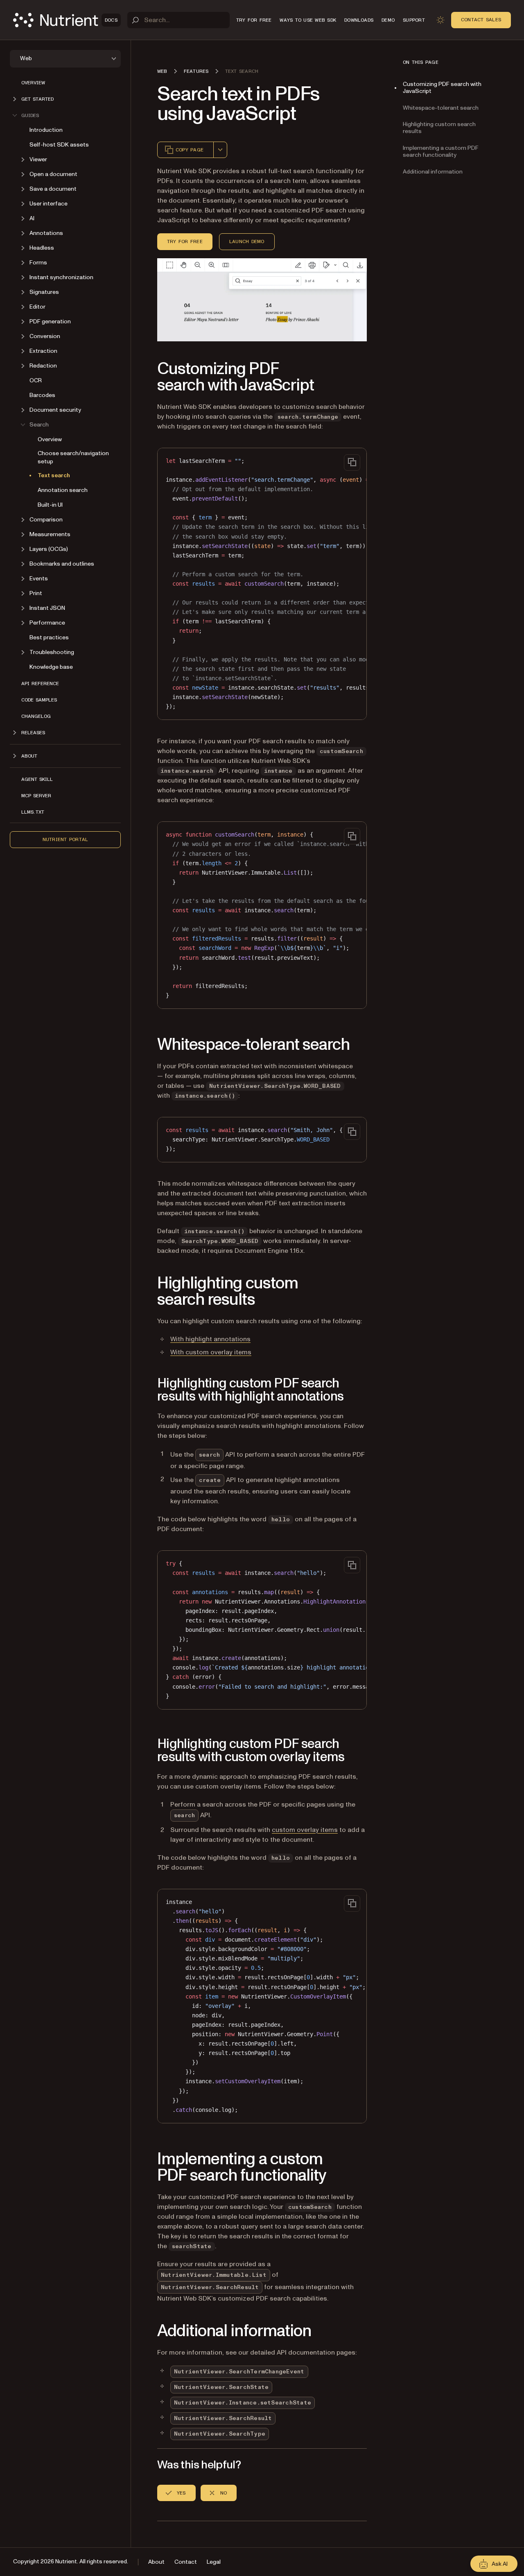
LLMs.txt (33, 812)
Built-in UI (50, 505)
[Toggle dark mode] (440, 20)
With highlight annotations (210, 1339)
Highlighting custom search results (439, 128)
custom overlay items (305, 1830)
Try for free (185, 241)
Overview (33, 83)
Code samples (39, 700)
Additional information (433, 172)
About (156, 2562)
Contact (186, 2562)
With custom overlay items (211, 1352)
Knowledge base (51, 667)
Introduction (46, 130)
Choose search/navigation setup (73, 457)
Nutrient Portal (65, 839)
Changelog (36, 716)
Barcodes (42, 395)
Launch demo (247, 241)
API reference (40, 683)
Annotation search (63, 490)
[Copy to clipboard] (352, 462)
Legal (214, 2562)
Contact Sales (481, 20)
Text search (54, 475)
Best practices (49, 637)
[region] (262, 584)
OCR (36, 380)
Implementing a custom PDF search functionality (441, 151)
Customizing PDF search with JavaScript (442, 88)
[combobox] (220, 150)
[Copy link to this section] (146, 377)
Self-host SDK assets (59, 145)
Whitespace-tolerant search (441, 108)
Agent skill (37, 779)
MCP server (36, 796)
